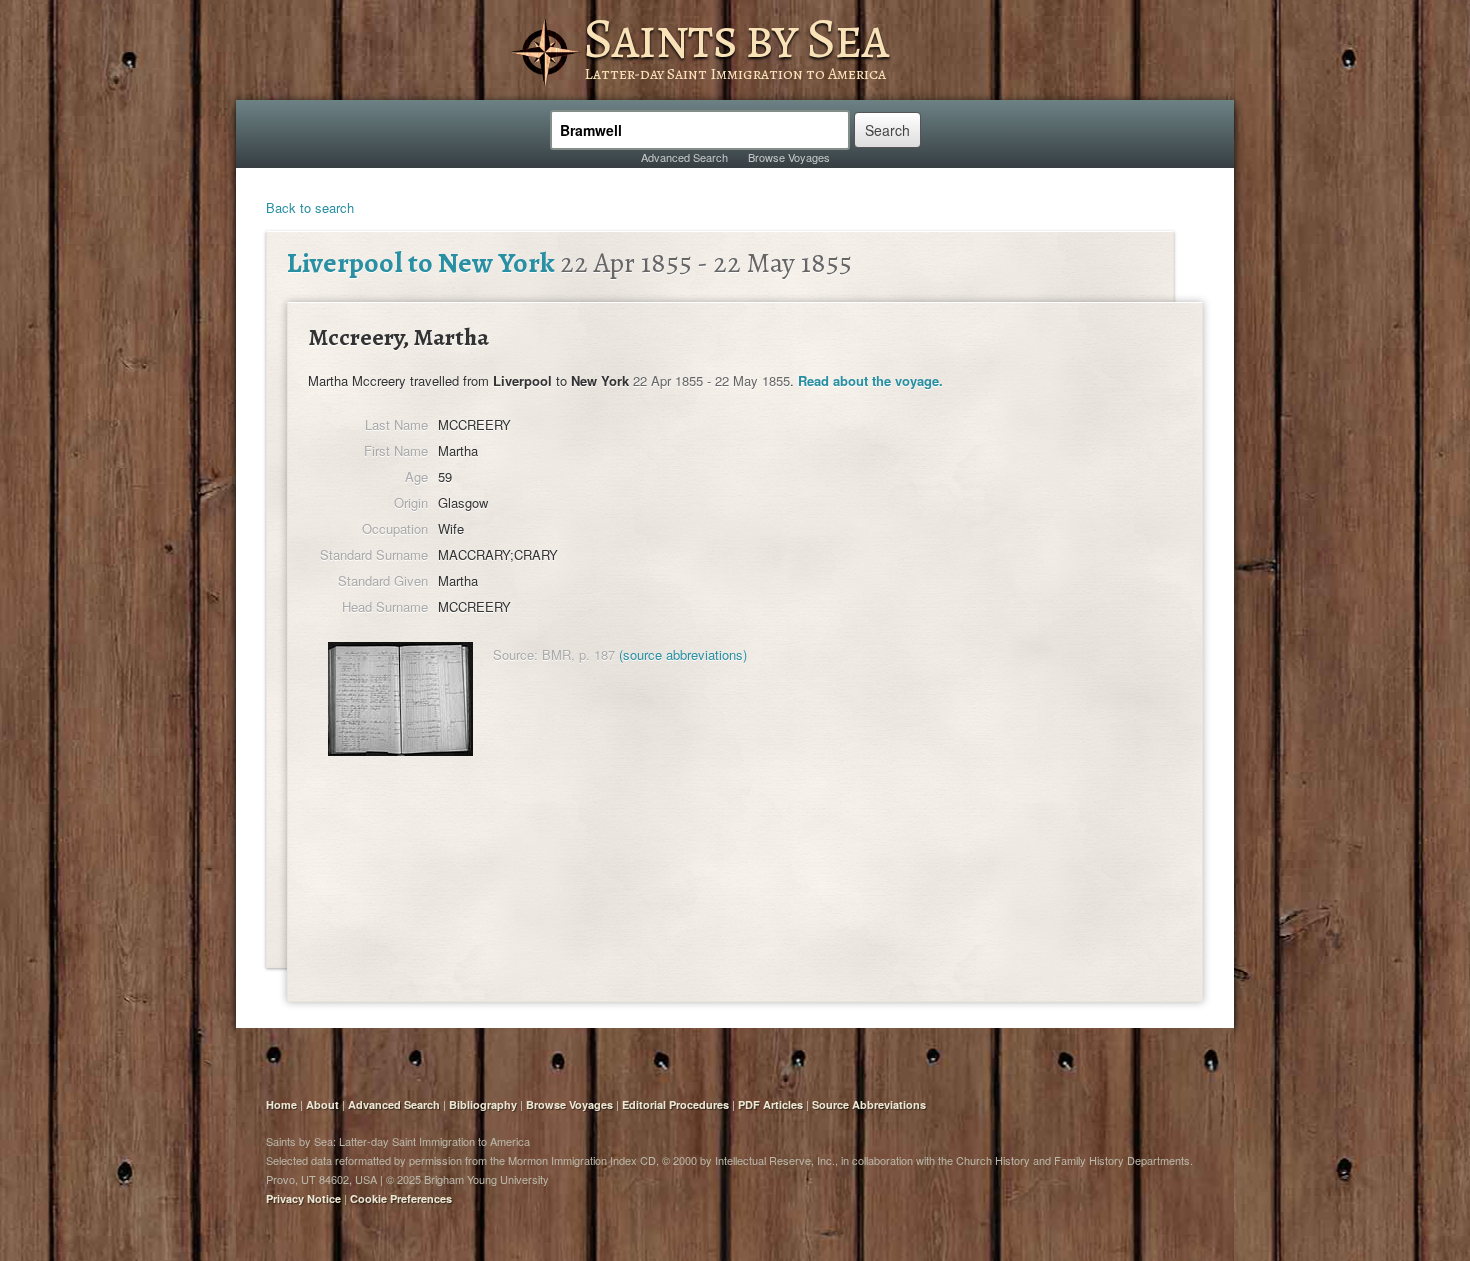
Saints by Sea (735, 38)
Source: (515, 654)
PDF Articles (770, 1104)
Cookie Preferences (401, 1198)
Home (281, 1104)
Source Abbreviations (869, 1104)
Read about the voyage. (870, 380)
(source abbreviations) (683, 654)
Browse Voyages (789, 157)
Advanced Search (684, 157)
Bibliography (483, 1104)
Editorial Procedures (675, 1104)
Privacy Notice (303, 1198)
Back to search (310, 207)
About (322, 1104)
